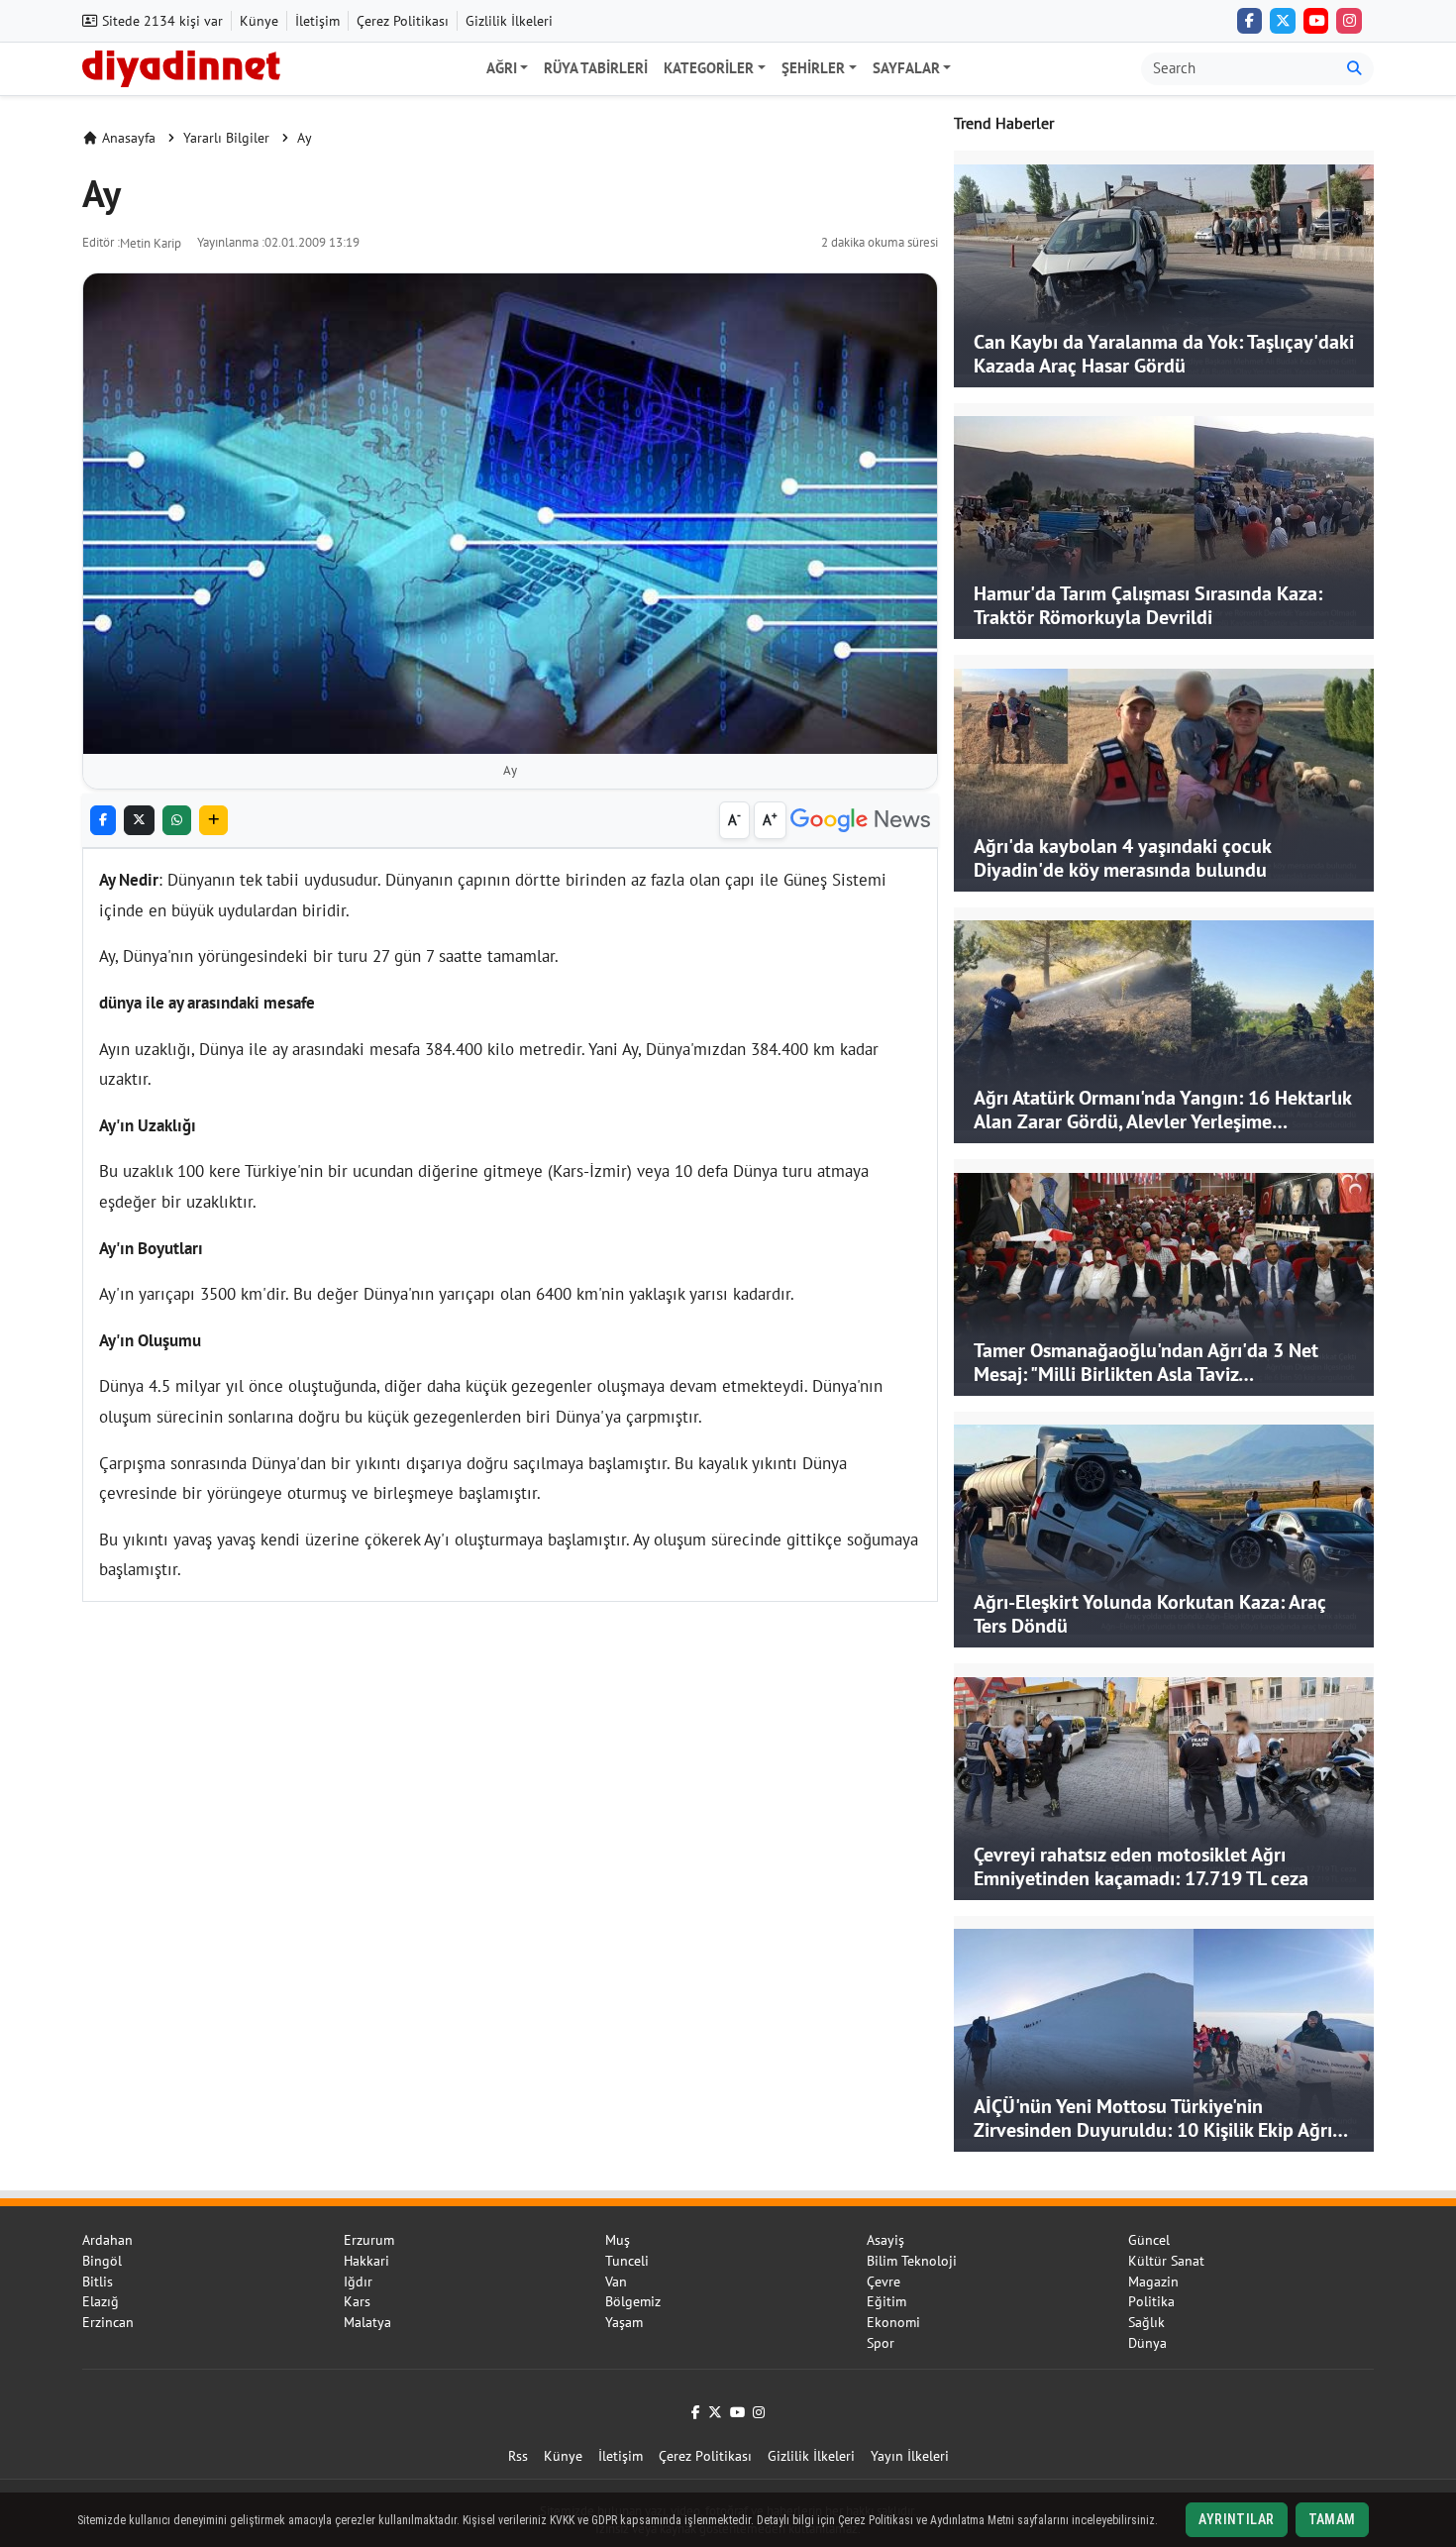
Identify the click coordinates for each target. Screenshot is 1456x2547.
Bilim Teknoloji (912, 2261)
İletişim (317, 21)
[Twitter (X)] (1283, 21)
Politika (1151, 2301)
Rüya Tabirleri (596, 68)
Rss (518, 2456)
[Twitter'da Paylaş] (139, 821)
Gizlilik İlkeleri (509, 21)
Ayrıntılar (1236, 2519)
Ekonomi (893, 2322)
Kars (357, 2301)
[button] (213, 821)
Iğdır (358, 2282)
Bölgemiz (633, 2301)
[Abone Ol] (860, 821)
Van (616, 2282)
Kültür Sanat (1166, 2261)
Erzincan (108, 2322)
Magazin (1153, 2282)
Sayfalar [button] (906, 68)
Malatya (367, 2322)
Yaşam (624, 2322)
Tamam (1332, 2519)
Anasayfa (129, 138)
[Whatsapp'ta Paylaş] (177, 821)
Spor (881, 2343)
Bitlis (98, 2282)
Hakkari (366, 2261)
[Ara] (1354, 69)
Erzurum (369, 2240)
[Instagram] (1349, 21)
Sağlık (1146, 2322)
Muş (618, 2240)
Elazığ (101, 2301)
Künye (259, 21)
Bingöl (102, 2261)
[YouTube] (1316, 21)
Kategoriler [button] (709, 68)
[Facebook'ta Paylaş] (103, 821)
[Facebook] (1250, 21)
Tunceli (627, 2261)
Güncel (1149, 2240)
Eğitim (886, 2301)
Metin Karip (151, 243)
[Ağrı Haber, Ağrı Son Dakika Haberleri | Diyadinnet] (181, 66)
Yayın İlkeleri (910, 2456)
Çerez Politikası (403, 21)
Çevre (884, 2282)
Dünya (1147, 2343)
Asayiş (885, 2240)
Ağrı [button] (502, 68)
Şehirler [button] (813, 68)
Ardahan (107, 2240)
